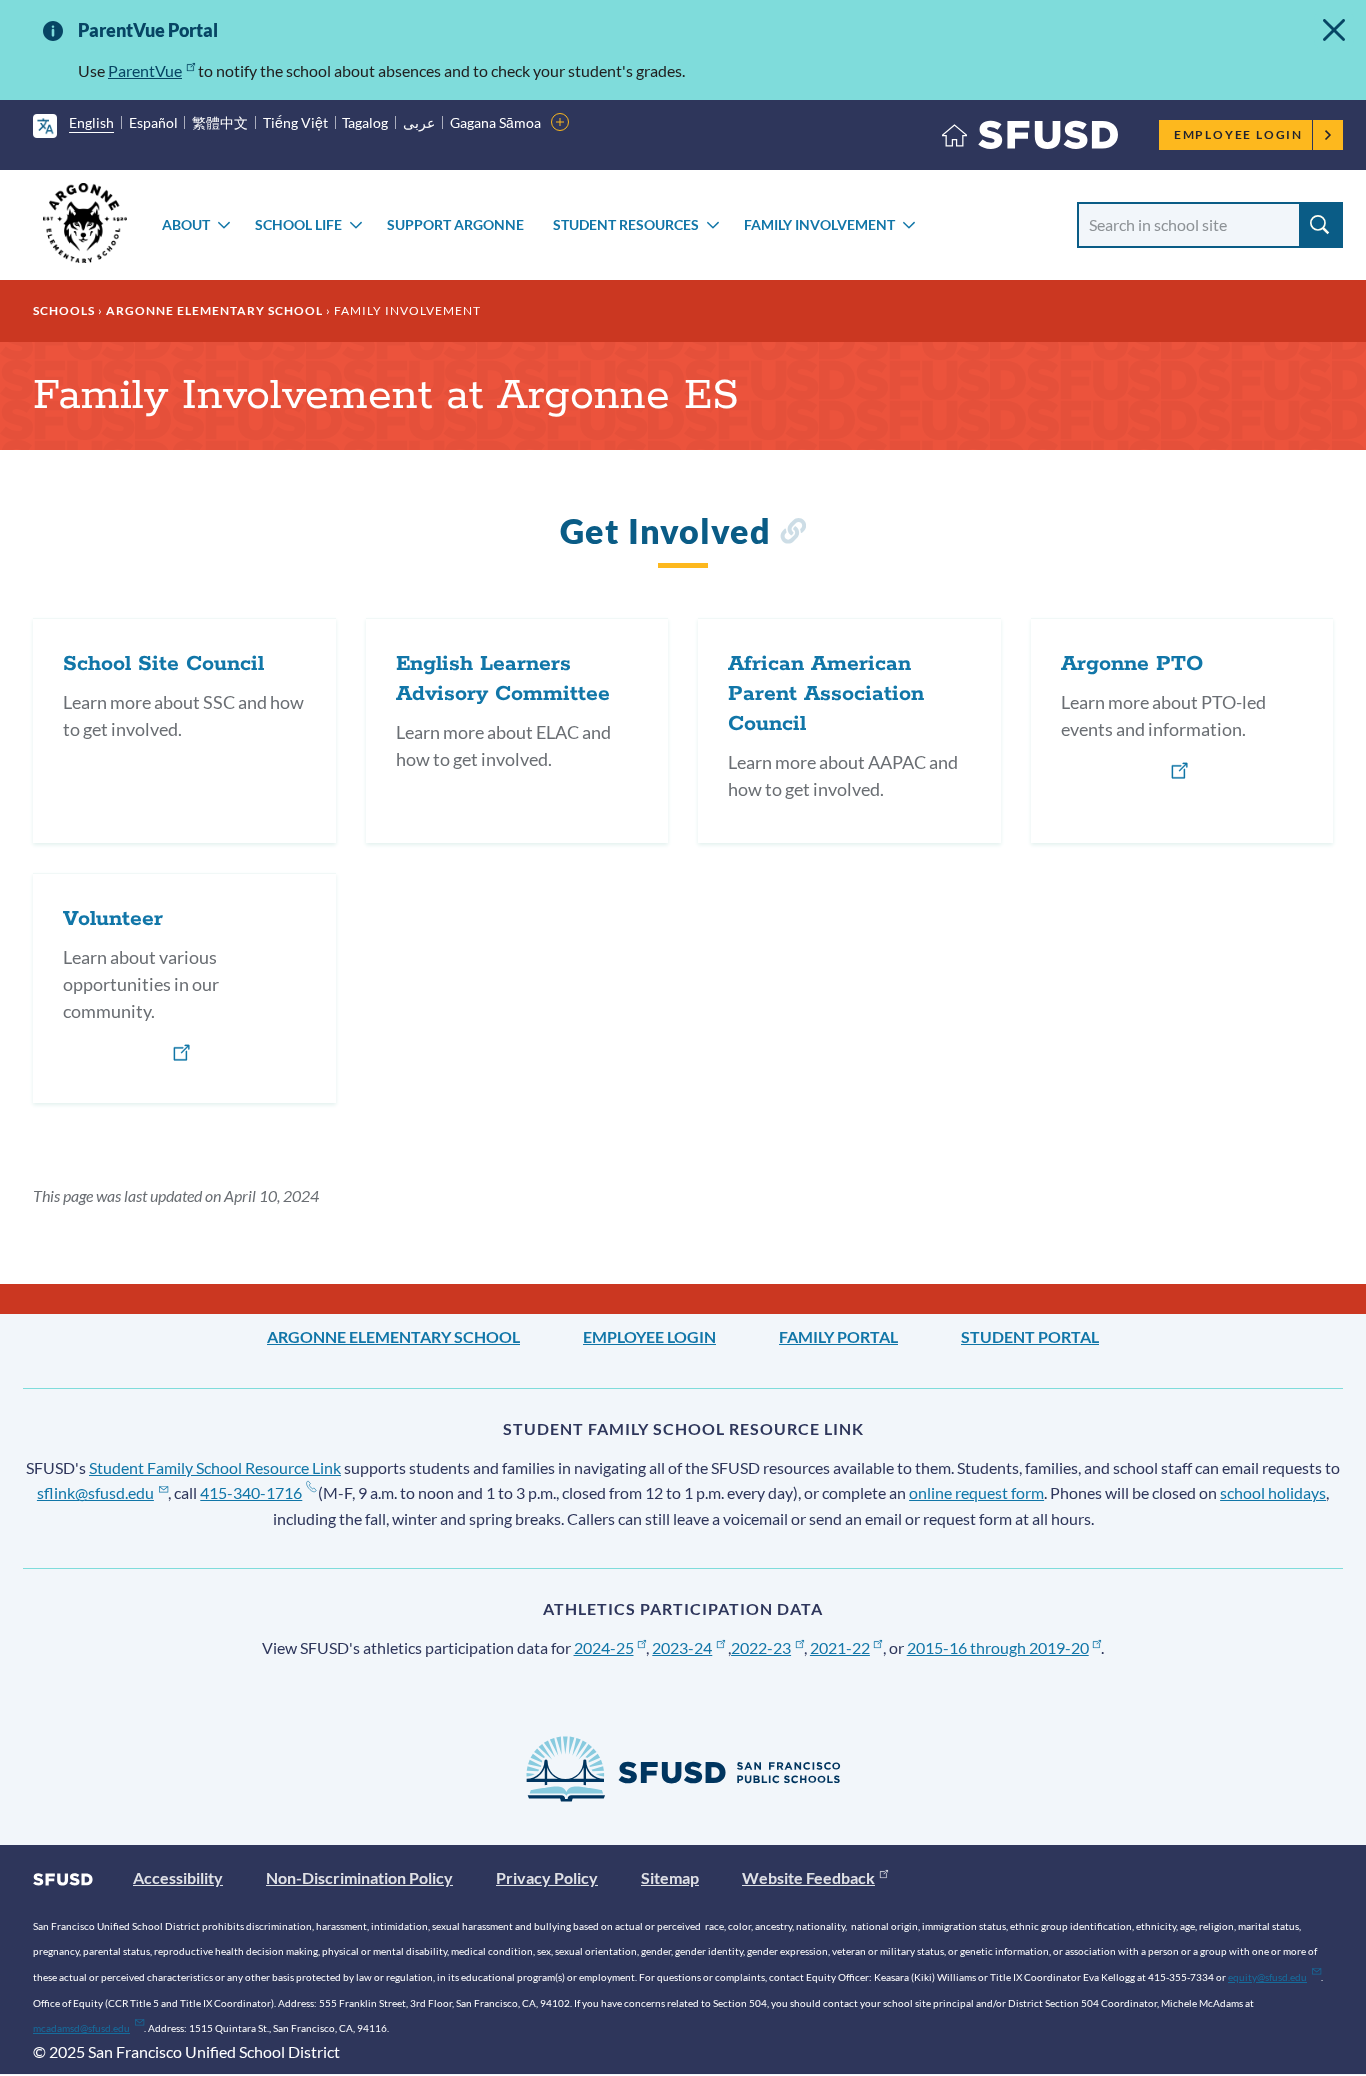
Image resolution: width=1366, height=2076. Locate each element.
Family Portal (838, 1336)
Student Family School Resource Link (215, 1467)
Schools (64, 310)
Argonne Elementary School (214, 310)
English (91, 122)
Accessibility (178, 1877)
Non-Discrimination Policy (359, 1877)
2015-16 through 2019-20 (998, 1647)
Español (153, 122)
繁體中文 (220, 122)
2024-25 (604, 1647)
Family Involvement (819, 224)
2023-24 (682, 1647)
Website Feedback (808, 1877)
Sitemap (670, 1877)
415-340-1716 (251, 1492)
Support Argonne (455, 224)
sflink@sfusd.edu (95, 1492)
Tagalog (365, 122)
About (186, 224)
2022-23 (761, 1647)
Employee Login (1238, 134)
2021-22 (840, 1647)
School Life (298, 224)
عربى (419, 122)
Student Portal (1030, 1336)
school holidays (1273, 1492)
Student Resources (626, 224)
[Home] (1030, 139)
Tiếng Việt (295, 122)
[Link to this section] (792, 534)
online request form (976, 1492)
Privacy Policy (547, 1877)
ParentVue (145, 70)
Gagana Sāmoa (495, 122)
